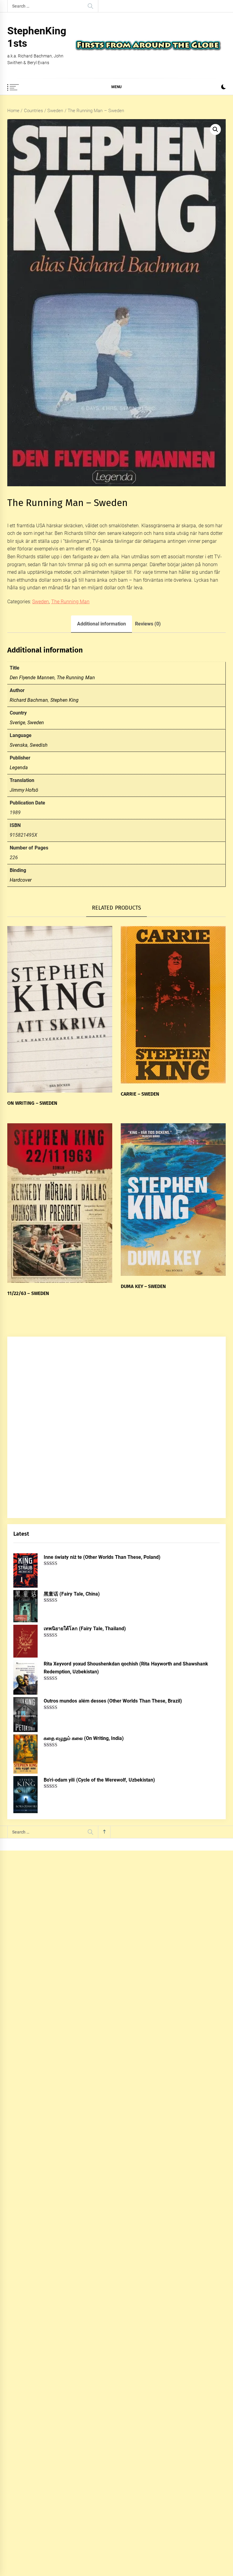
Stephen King (64, 700)
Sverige (17, 723)
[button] (223, 88)
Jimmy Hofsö (24, 790)
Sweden (55, 111)
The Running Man (71, 602)
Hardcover (21, 880)
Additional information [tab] (101, 624)
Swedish (39, 745)
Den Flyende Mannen (32, 678)
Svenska (19, 745)
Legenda (19, 768)
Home (13, 111)
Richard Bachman (29, 700)
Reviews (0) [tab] (148, 624)
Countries (34, 111)
